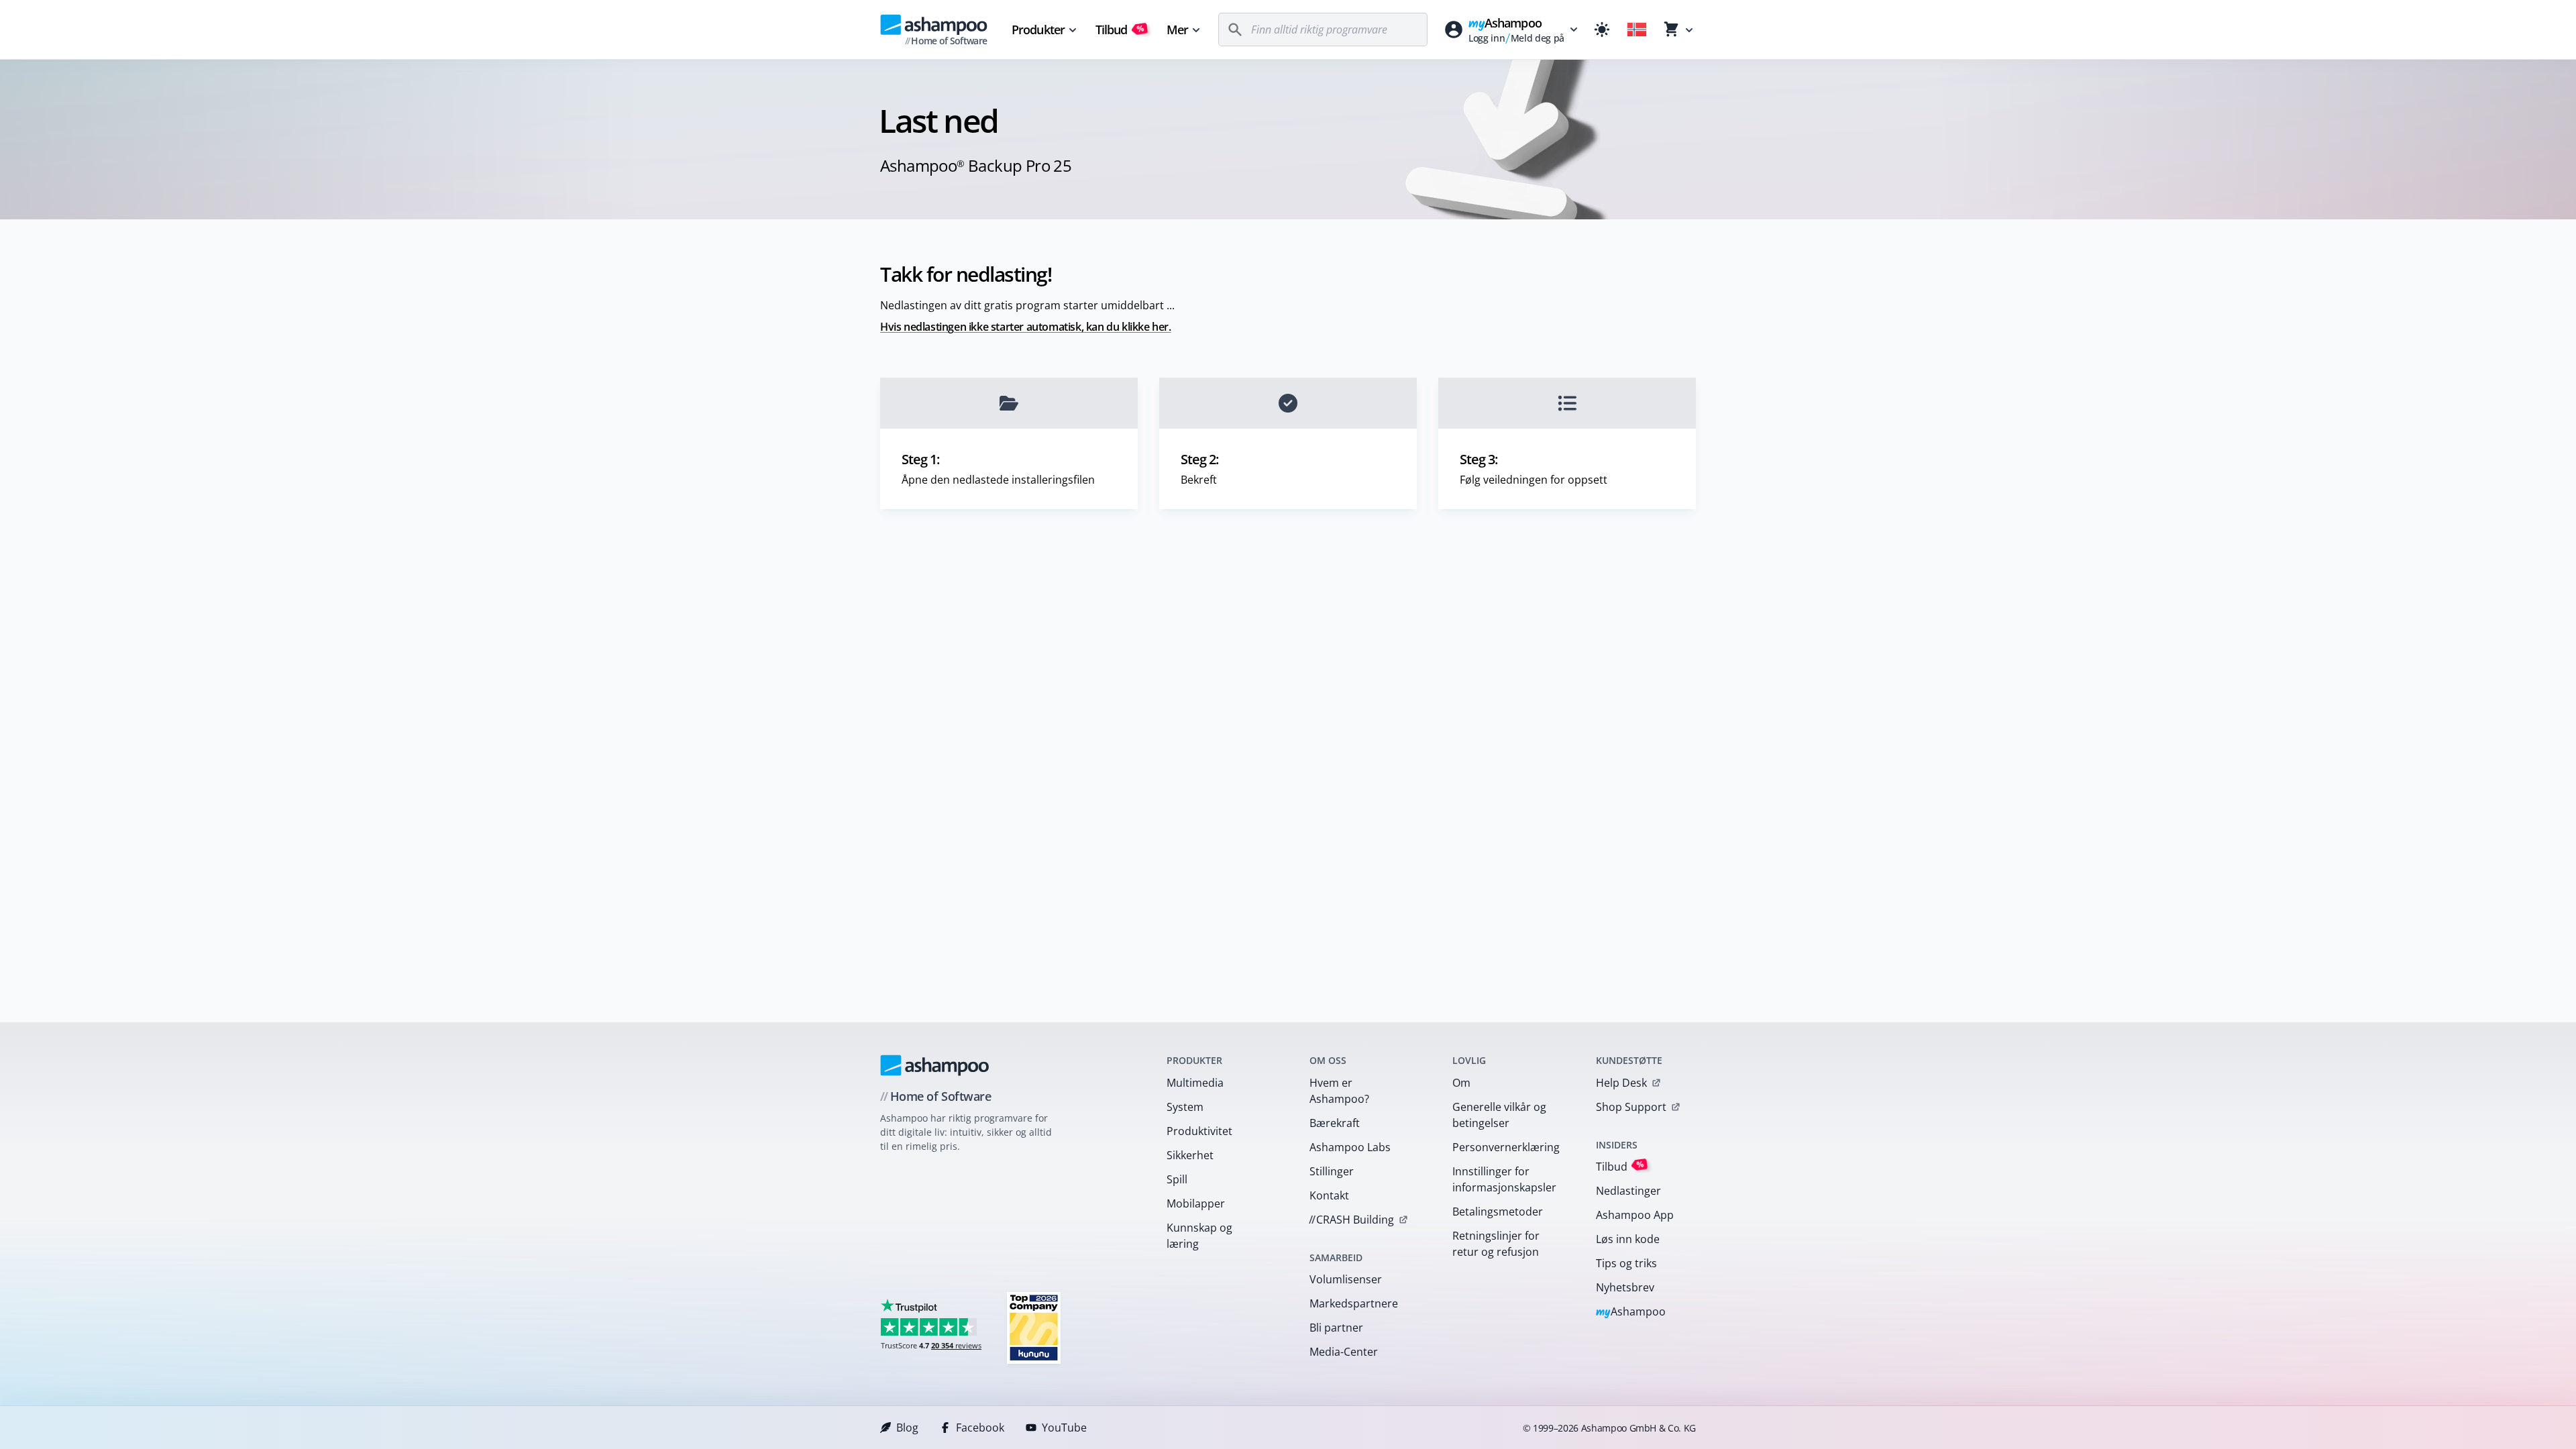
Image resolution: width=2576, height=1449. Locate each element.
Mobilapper (1196, 1203)
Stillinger (1332, 1171)
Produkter (1038, 30)
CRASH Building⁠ (1351, 1220)
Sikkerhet (1190, 1155)
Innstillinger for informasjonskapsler (1504, 1179)
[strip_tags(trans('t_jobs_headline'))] (1034, 1327)
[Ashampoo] (935, 1065)
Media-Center (1344, 1352)
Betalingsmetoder (1498, 1212)
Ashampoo (1631, 1312)
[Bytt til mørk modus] (1602, 30)
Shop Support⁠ (1631, 1107)
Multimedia (1195, 1083)
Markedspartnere (1354, 1303)
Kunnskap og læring (1199, 1236)
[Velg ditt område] (1637, 30)
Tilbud (1120, 30)
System (1185, 1107)
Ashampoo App (1635, 1215)
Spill (1177, 1179)
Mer (1177, 30)
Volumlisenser (1346, 1279)
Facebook (980, 1428)
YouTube (1064, 1428)
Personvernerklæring (1506, 1147)
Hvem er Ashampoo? (1339, 1091)
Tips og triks (1626, 1263)
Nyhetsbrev (1625, 1287)
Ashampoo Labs (1350, 1147)
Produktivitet (1199, 1131)
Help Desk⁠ (1621, 1083)
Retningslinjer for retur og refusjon (1496, 1244)
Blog (907, 1428)
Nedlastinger (1628, 1191)
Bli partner (1336, 1328)
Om (1461, 1083)
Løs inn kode (1628, 1239)
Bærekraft (1335, 1123)
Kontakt (1329, 1195)
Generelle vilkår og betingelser (1499, 1115)
